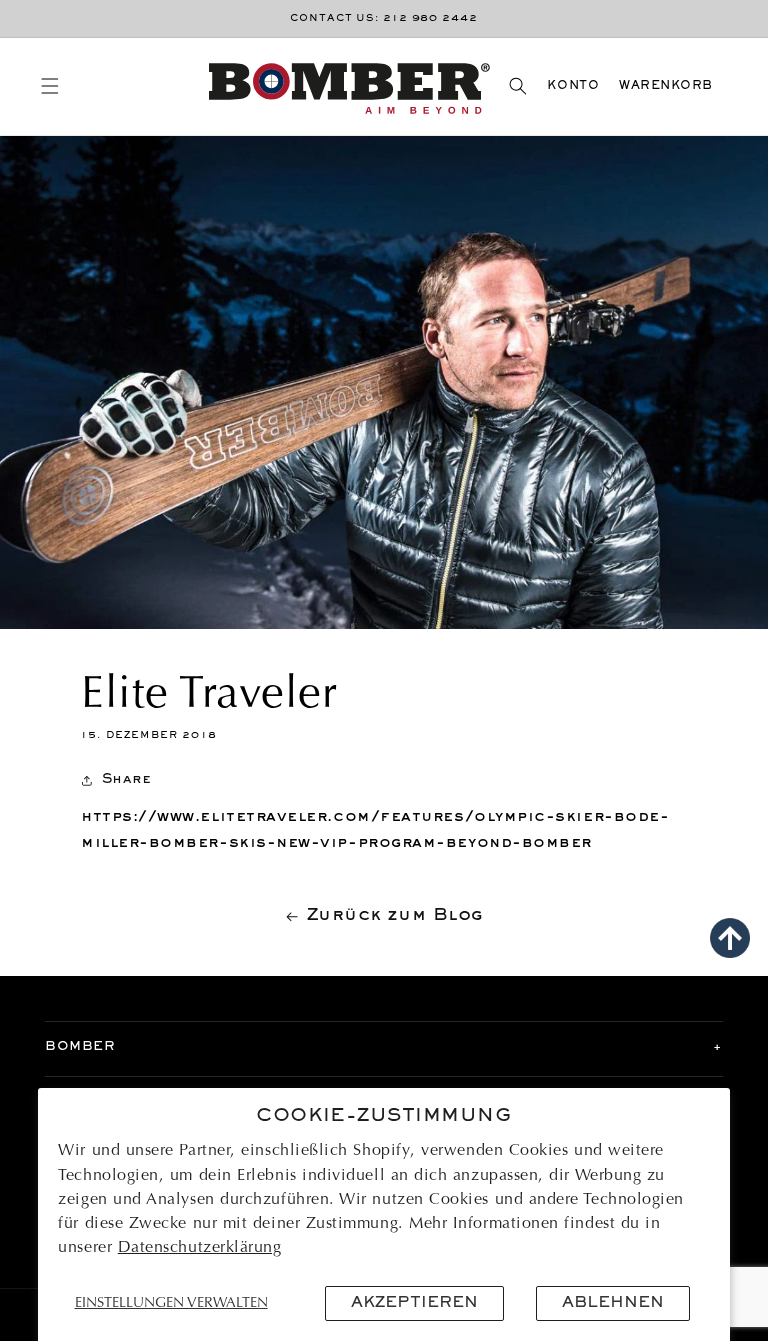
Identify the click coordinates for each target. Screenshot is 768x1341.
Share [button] (126, 779)
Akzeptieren (414, 1303)
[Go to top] (730, 938)
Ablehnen (613, 1303)
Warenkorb (666, 86)
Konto (573, 86)
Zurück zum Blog (395, 916)
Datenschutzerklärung (200, 1248)
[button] (49, 86)
